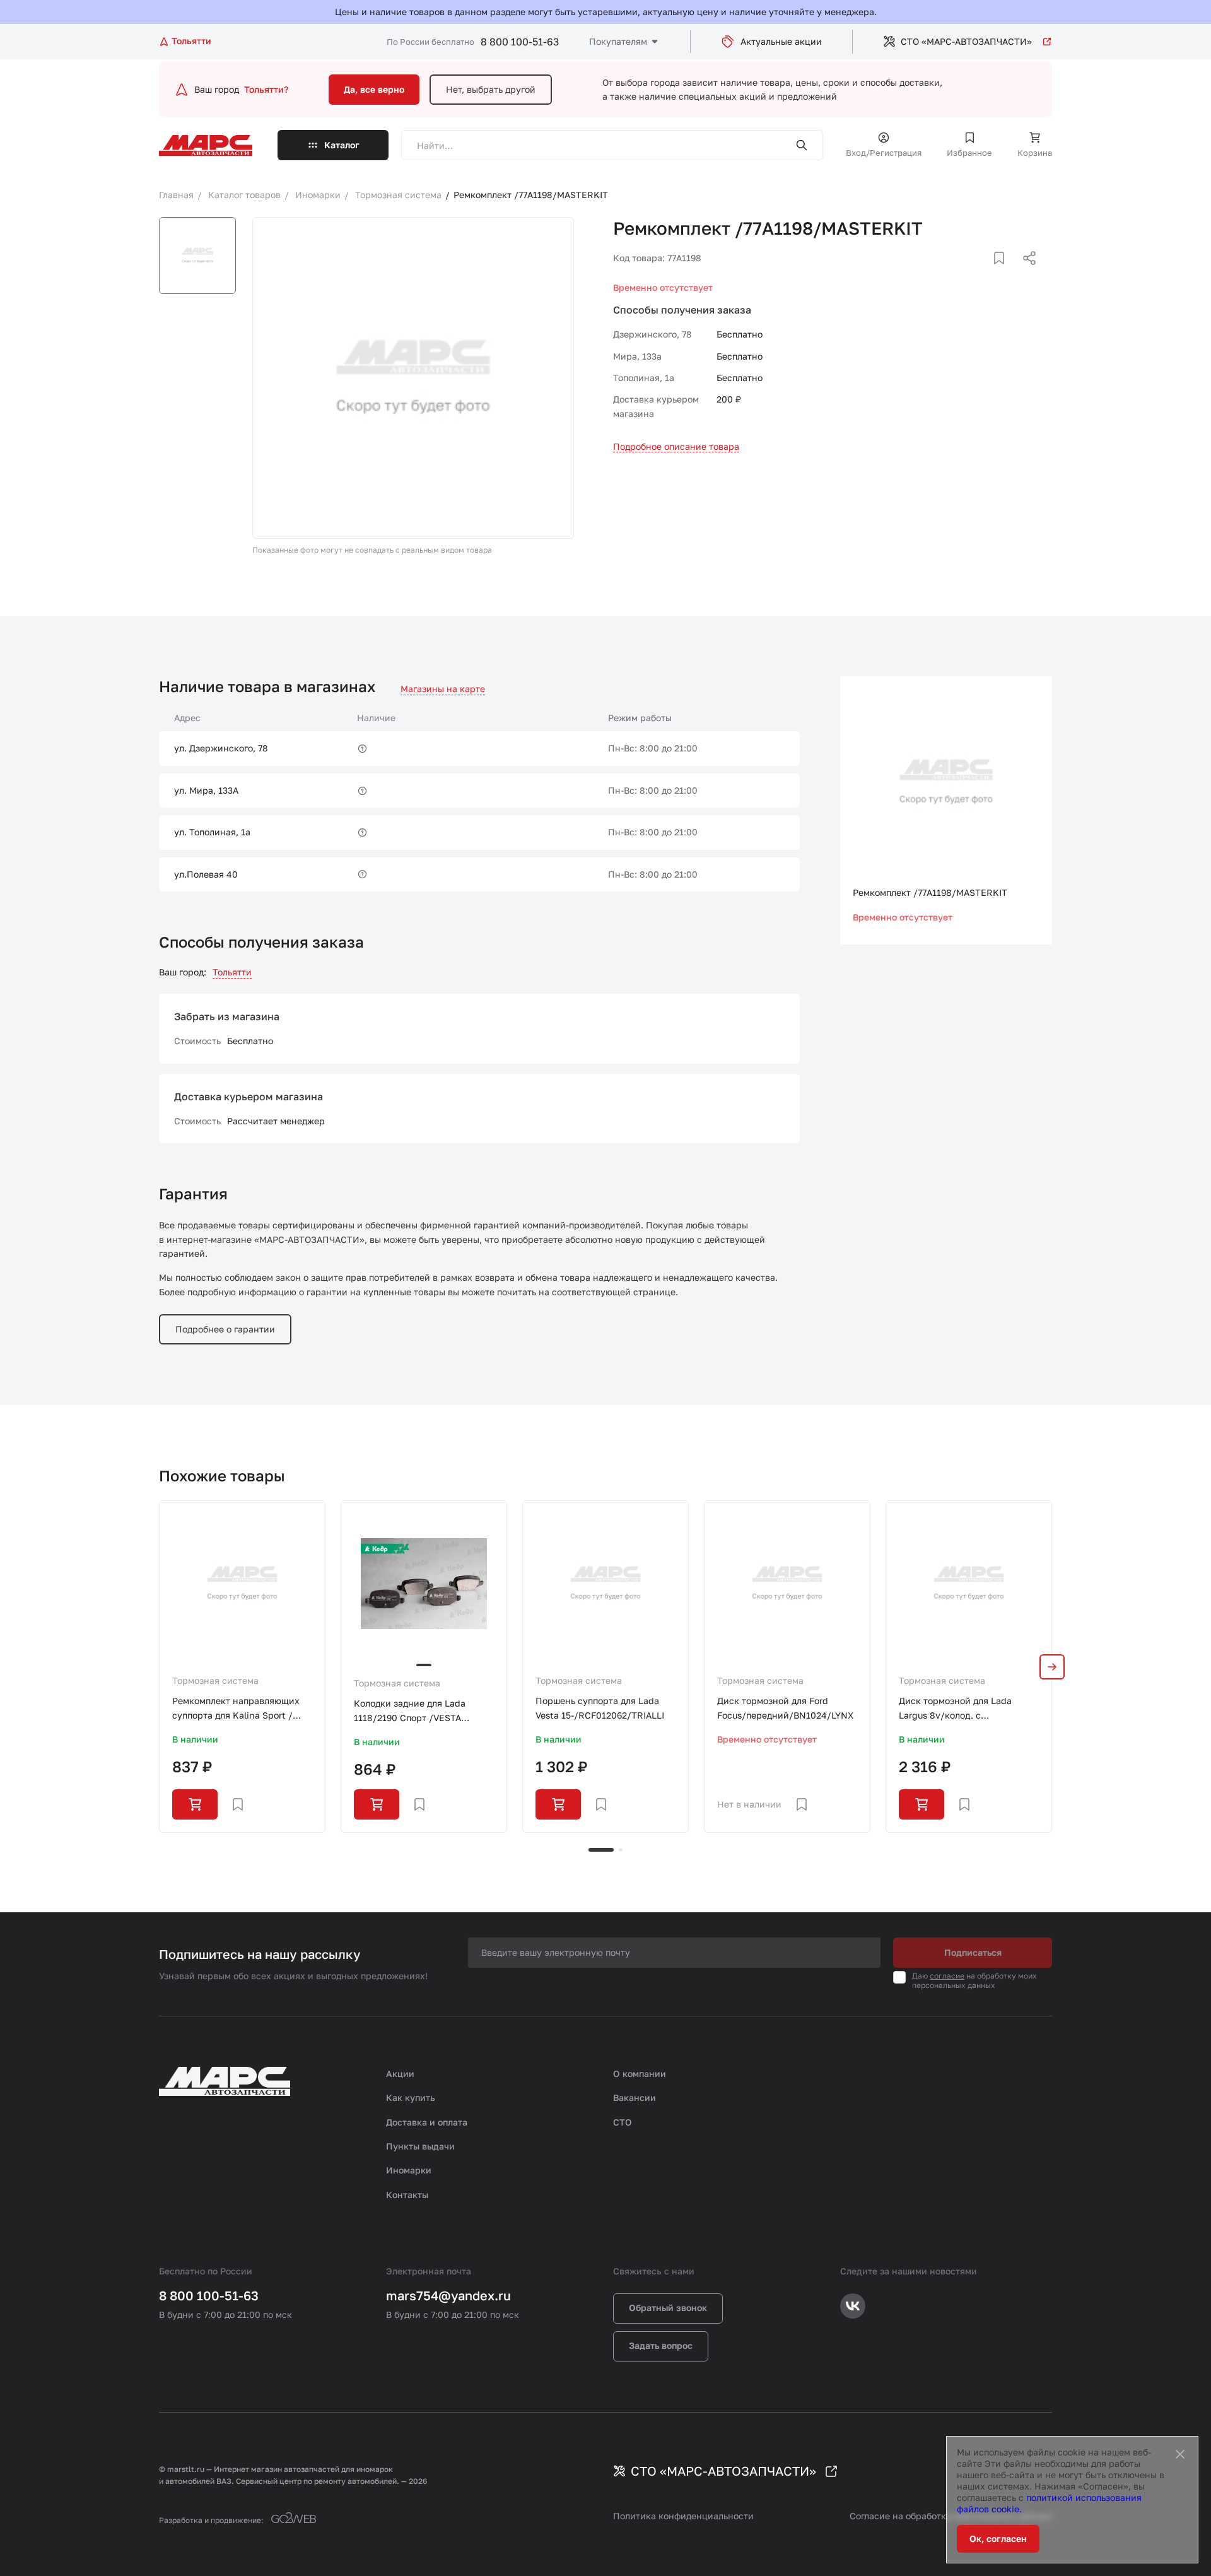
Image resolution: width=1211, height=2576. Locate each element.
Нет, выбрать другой (491, 89)
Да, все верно (374, 89)
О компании (640, 2073)
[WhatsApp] (1025, 273)
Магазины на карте (443, 689)
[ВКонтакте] (985, 273)
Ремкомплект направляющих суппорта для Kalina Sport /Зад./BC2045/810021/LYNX (236, 1709)
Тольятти (232, 972)
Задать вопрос (661, 2345)
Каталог (342, 145)
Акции (400, 2073)
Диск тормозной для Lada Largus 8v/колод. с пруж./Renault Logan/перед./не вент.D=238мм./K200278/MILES (968, 1709)
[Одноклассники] (1005, 273)
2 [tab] (621, 1850)
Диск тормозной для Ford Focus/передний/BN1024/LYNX (785, 1708)
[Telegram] (964, 273)
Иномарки (409, 2170)
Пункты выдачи (420, 2146)
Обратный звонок (668, 2308)
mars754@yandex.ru (448, 2295)
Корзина (1035, 153)
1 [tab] (601, 1850)
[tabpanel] (242, 1666)
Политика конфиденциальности (683, 2516)
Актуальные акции (781, 41)
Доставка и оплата (427, 2122)
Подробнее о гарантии (225, 1329)
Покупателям (618, 41)
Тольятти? (266, 89)
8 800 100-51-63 (520, 42)
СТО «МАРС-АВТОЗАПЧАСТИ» (966, 41)
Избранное (969, 153)
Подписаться (973, 1952)
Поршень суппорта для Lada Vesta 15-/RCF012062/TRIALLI (600, 1708)
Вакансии (635, 2097)
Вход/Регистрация (884, 153)
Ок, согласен (998, 2538)
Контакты (407, 2195)
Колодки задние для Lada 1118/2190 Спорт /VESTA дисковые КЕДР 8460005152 (416, 1711)
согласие (947, 1976)
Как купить (411, 2097)
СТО (623, 2122)
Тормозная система (215, 1680)
